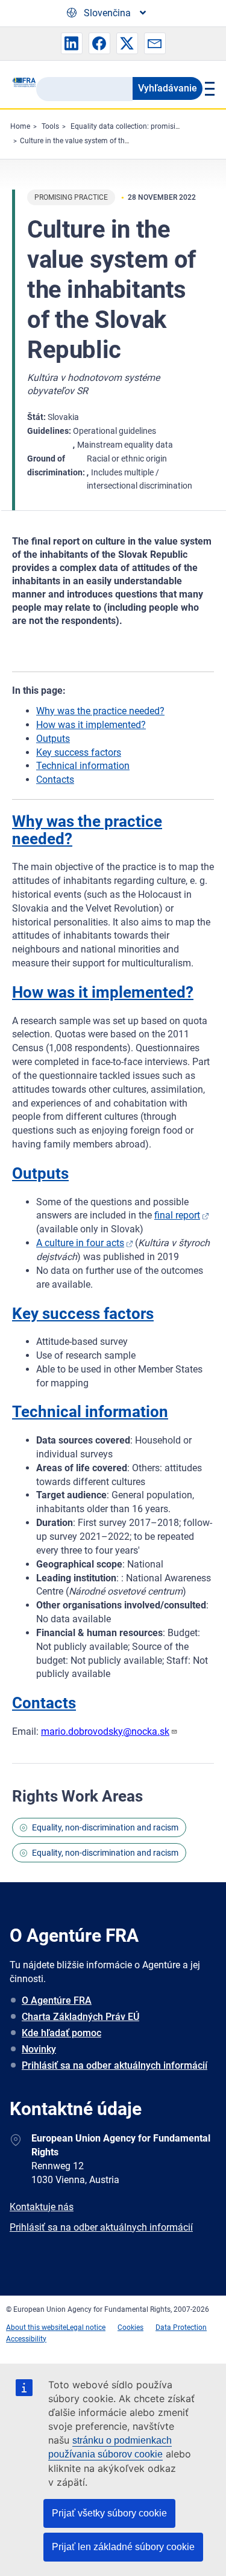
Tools (50, 126)
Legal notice (86, 2327)
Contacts (55, 780)
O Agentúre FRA (57, 2000)
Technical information (83, 766)
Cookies (130, 2327)
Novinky (39, 2049)
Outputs (53, 739)
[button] (72, 43)
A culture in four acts (80, 1243)
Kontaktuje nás (42, 2207)
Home (20, 126)
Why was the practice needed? (100, 711)
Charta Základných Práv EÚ (80, 2017)
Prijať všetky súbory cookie (109, 2513)
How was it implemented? (91, 725)
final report (177, 1215)
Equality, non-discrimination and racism (105, 1827)
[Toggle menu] (208, 88)
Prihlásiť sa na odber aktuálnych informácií (115, 2065)
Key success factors (79, 752)
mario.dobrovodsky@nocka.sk (105, 1731)
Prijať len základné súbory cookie (123, 2547)
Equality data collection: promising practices (143, 126)
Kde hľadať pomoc (61, 2033)
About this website (36, 2327)
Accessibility (26, 2339)
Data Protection (181, 2327)
